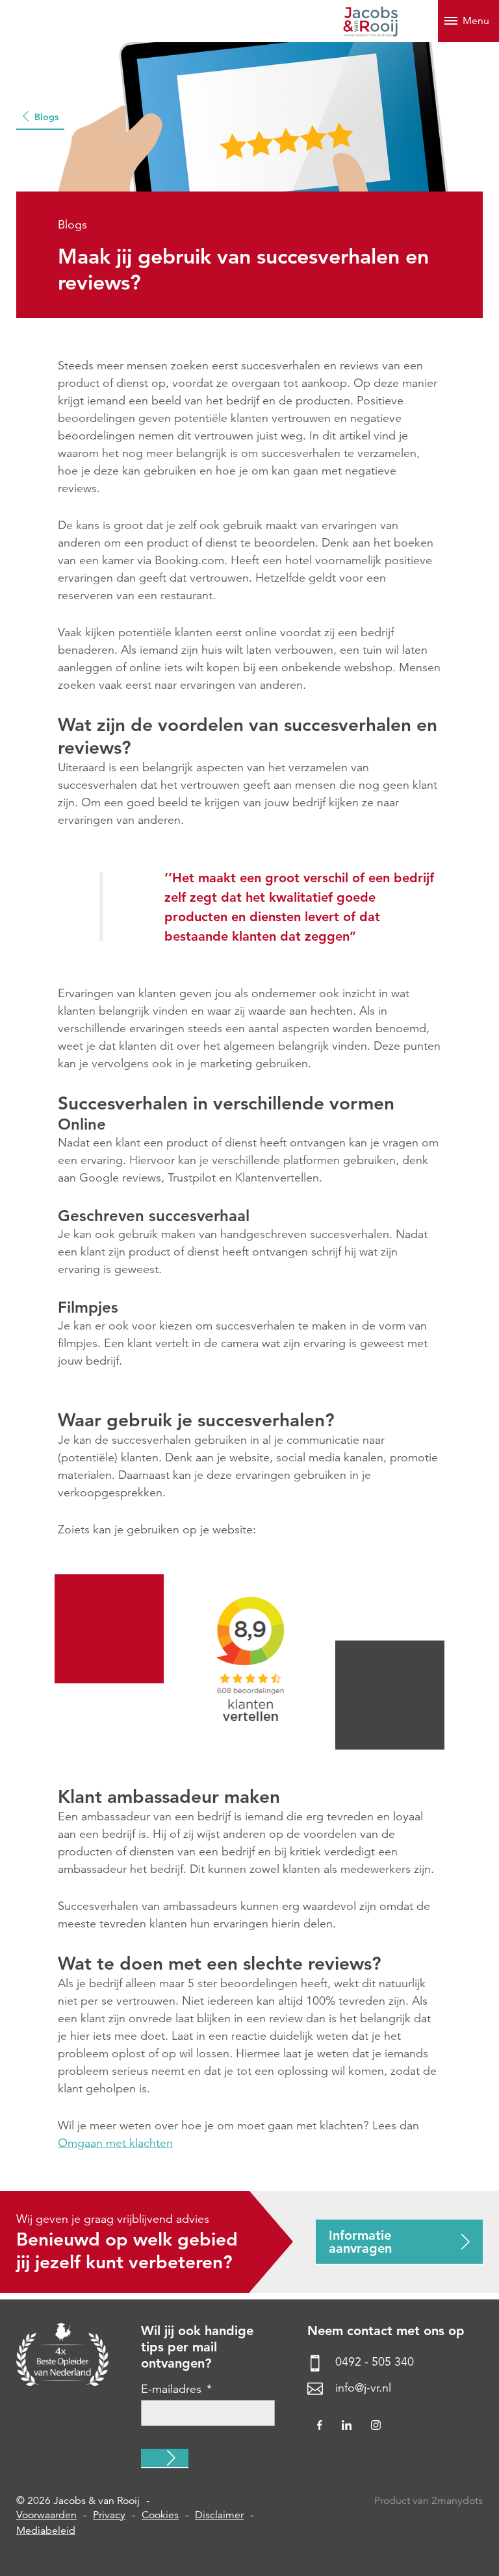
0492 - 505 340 (375, 2362)
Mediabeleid (46, 2531)
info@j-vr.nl (363, 2388)
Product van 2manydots (429, 2501)
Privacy (109, 2515)
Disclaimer (219, 2515)
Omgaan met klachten (115, 2143)
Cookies (160, 2515)
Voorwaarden (46, 2515)
